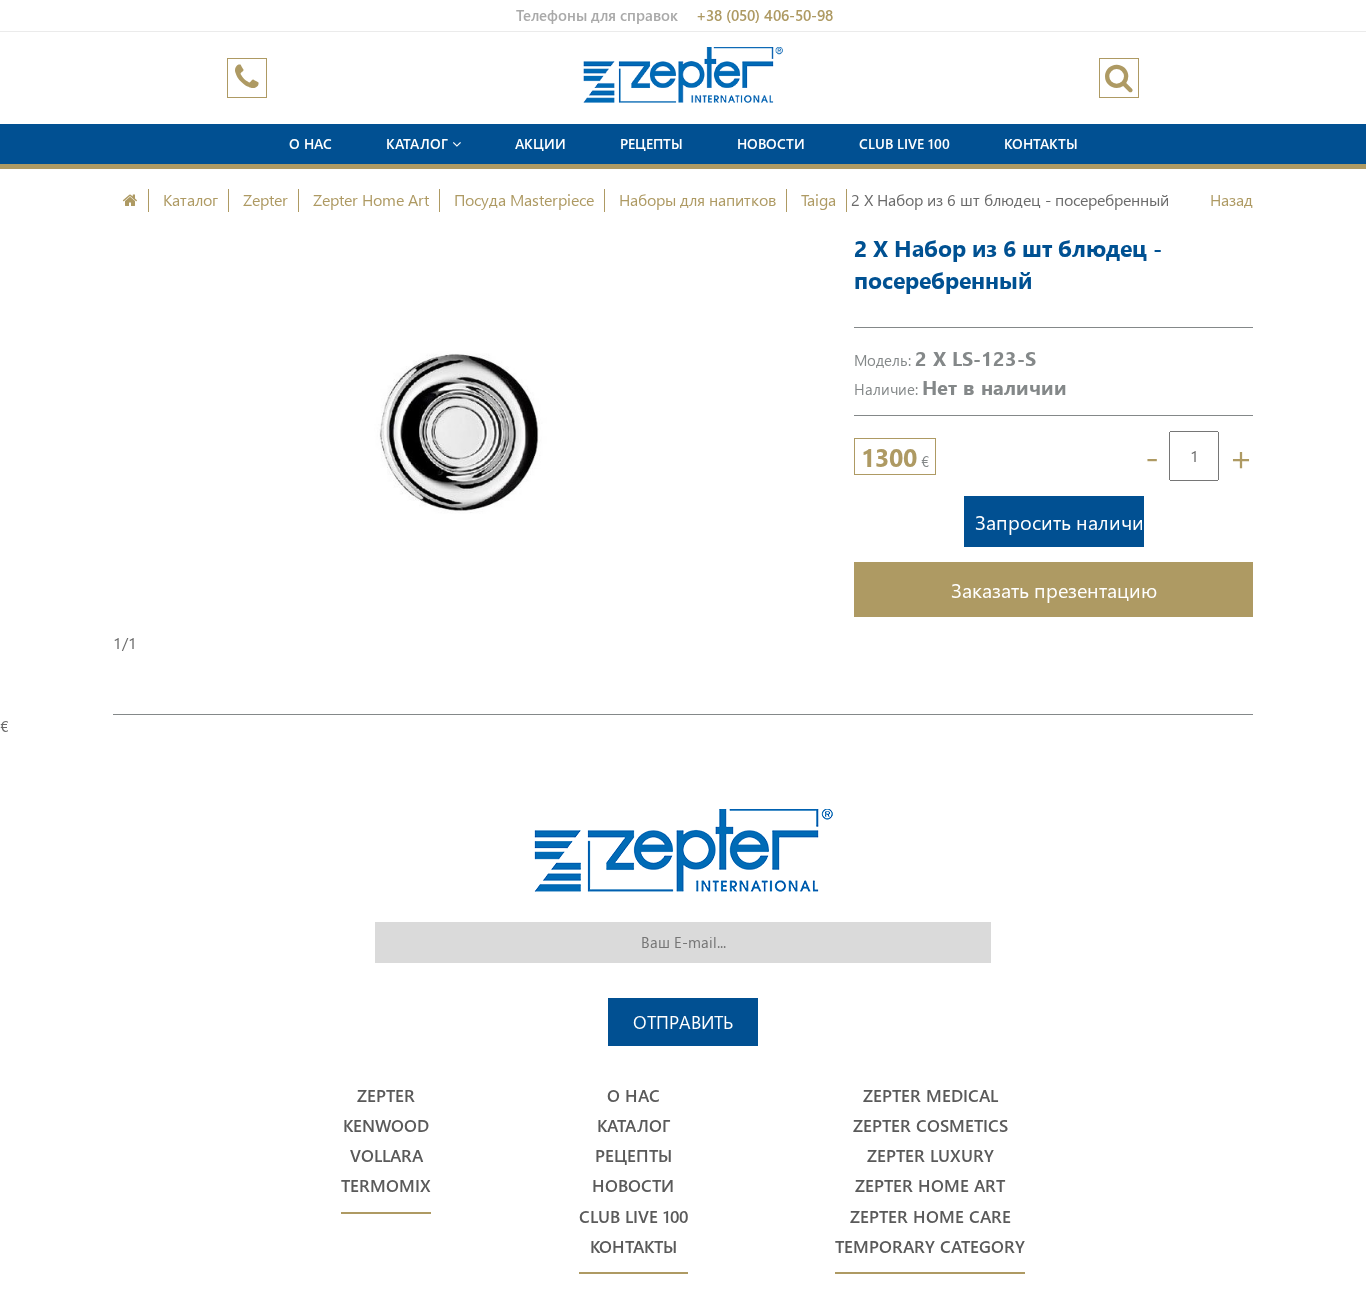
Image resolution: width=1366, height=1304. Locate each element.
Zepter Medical (930, 1095)
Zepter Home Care (930, 1216)
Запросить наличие (1059, 521)
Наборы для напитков (697, 199)
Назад (1231, 199)
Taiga (818, 199)
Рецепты (651, 143)
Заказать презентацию (1054, 589)
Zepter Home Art (371, 199)
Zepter (265, 199)
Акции (540, 143)
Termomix (386, 1185)
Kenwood (386, 1125)
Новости (771, 143)
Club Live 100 (904, 143)
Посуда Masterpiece (524, 199)
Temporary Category (930, 1246)
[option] (458, 432)
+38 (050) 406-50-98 (764, 15)
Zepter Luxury (930, 1155)
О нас (310, 143)
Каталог (419, 143)
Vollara (386, 1155)
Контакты (1041, 143)
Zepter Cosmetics (930, 1125)
